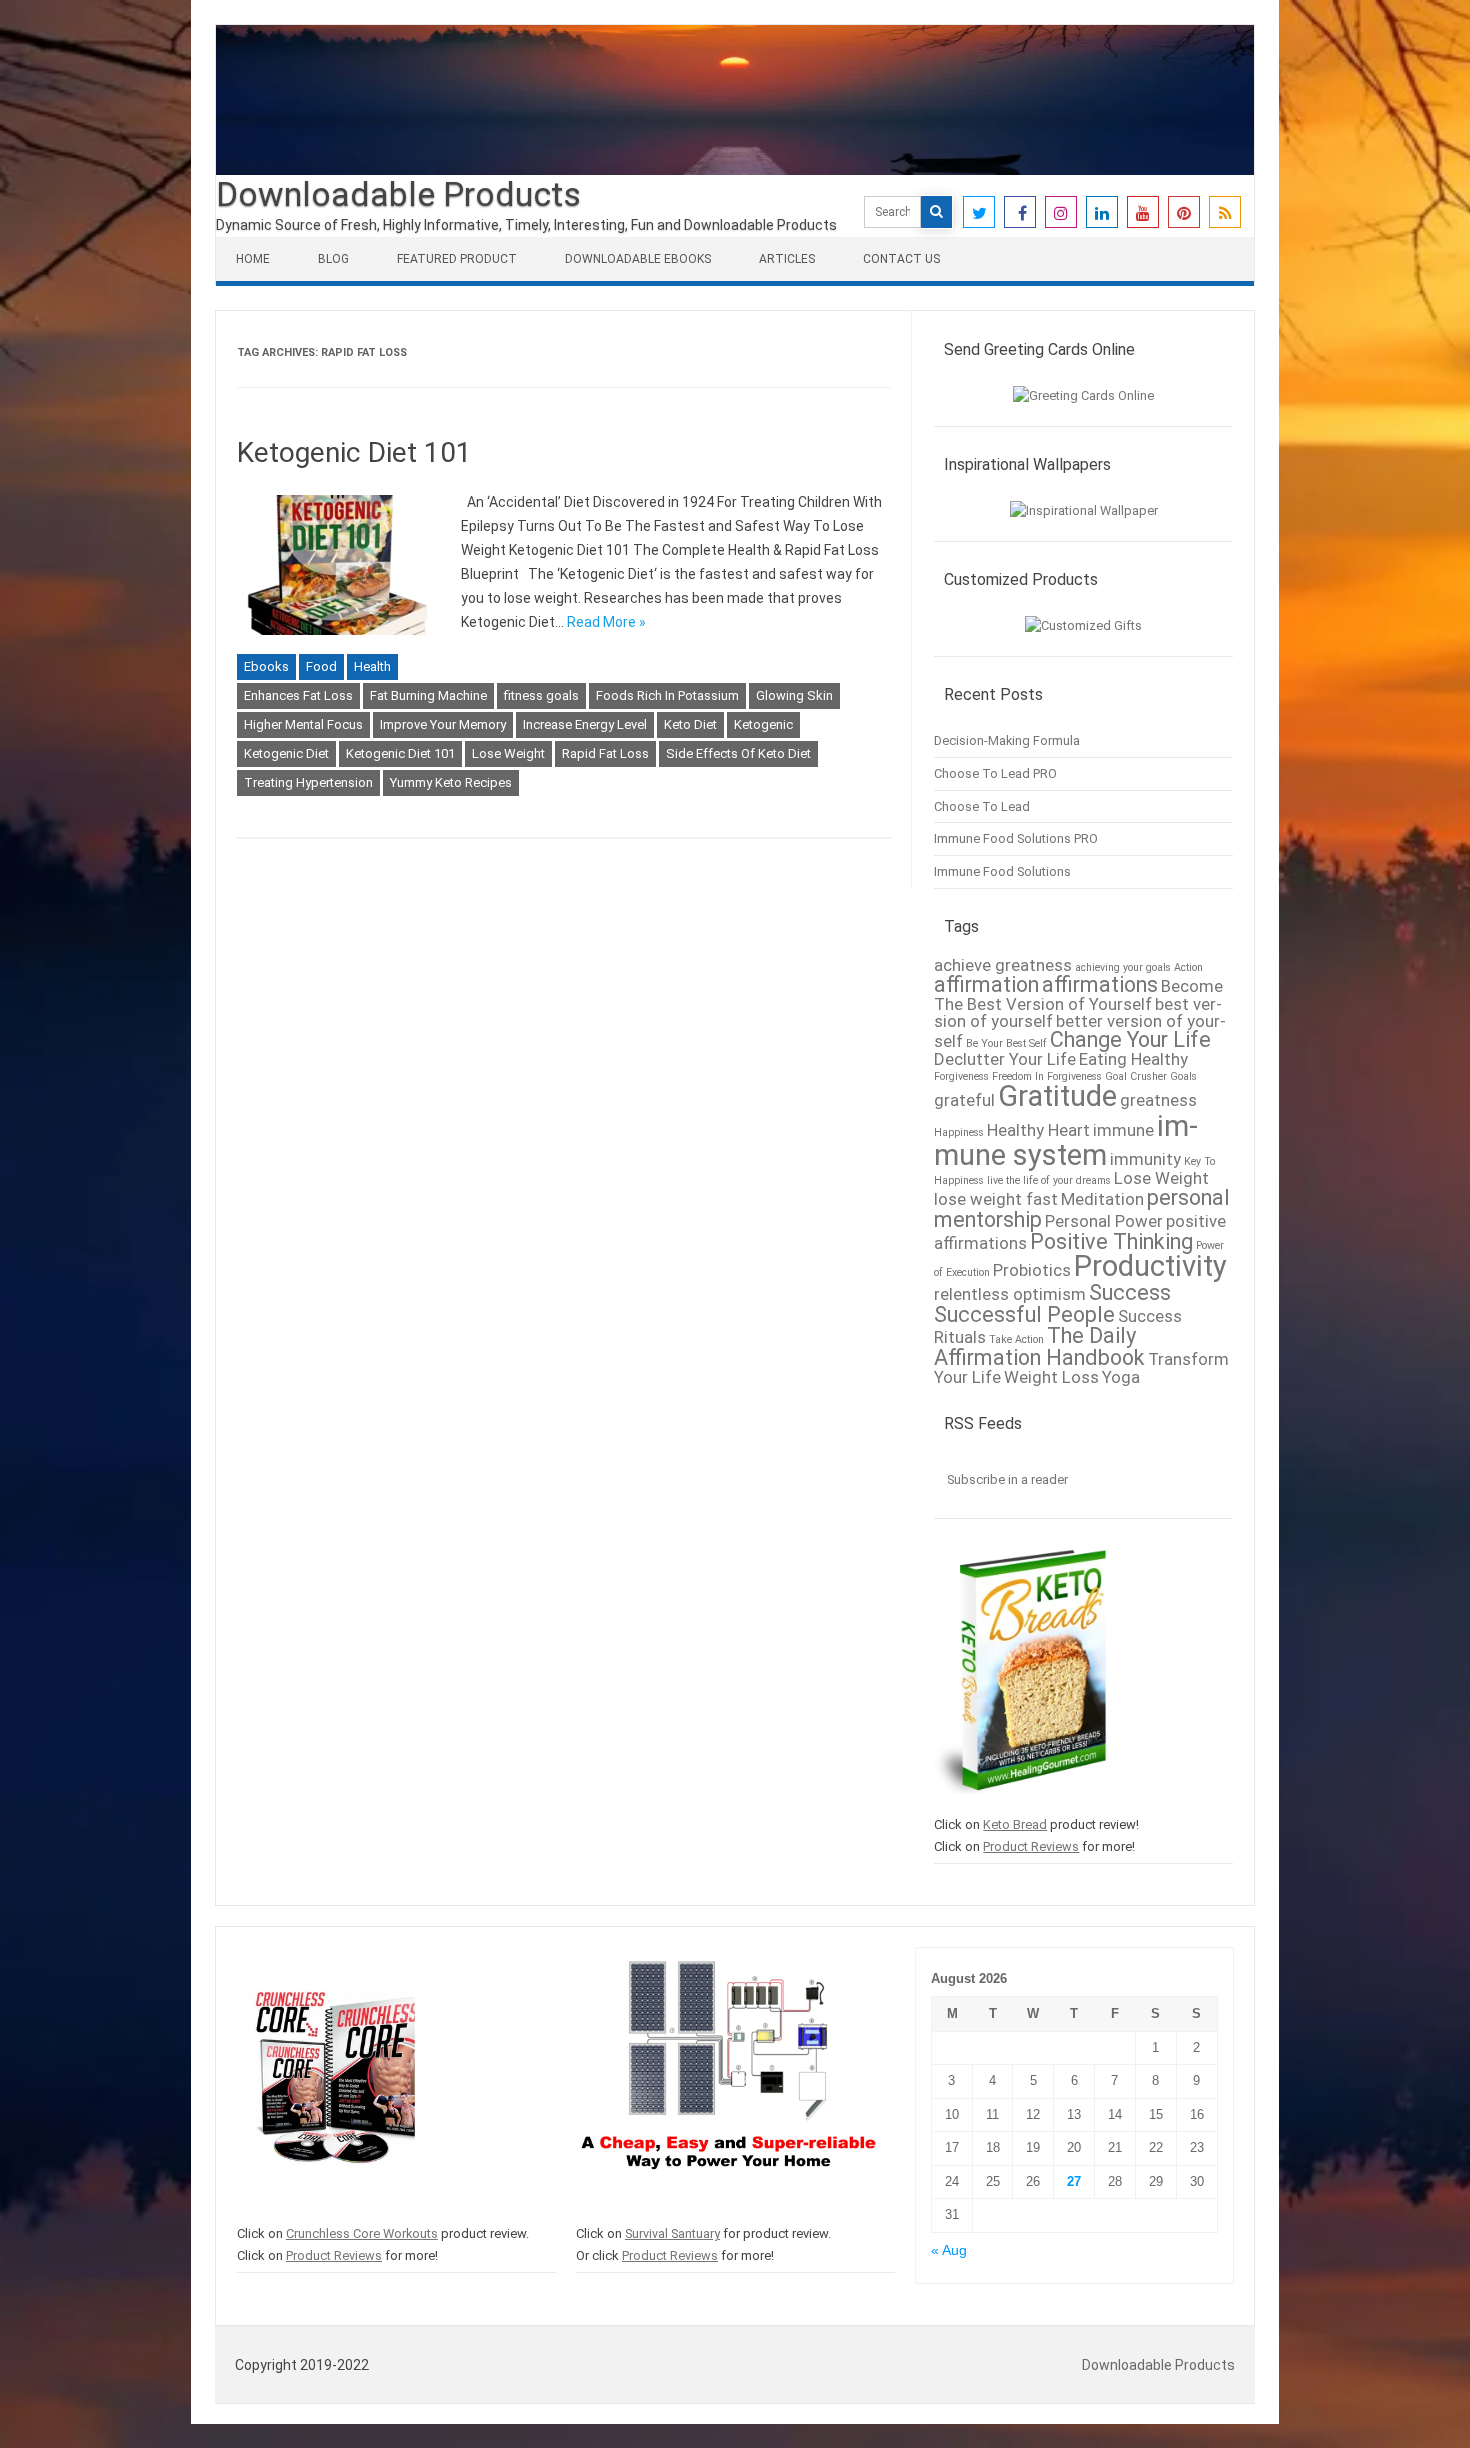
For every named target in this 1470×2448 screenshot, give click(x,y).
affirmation (986, 984)
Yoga (1121, 1377)
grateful (964, 1100)
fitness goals (541, 695)
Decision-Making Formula (1007, 740)
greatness (1158, 1100)
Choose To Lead (982, 806)
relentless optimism (1010, 1294)
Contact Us (901, 259)
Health (372, 666)
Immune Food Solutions (1002, 871)
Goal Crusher (1136, 1076)
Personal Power (1104, 1221)
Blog (333, 259)
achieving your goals (1123, 967)
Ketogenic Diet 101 (354, 452)
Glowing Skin (794, 695)
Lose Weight (508, 753)
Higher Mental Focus (303, 724)
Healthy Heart (1038, 1130)
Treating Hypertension (308, 782)
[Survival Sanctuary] (728, 2211)
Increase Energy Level (585, 724)
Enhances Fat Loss (298, 695)
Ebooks (266, 666)
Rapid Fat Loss (605, 753)
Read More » (606, 622)
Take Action (1016, 1339)
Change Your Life (1130, 1039)
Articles (787, 259)
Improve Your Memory (443, 724)
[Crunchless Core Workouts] (331, 2211)
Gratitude (1057, 1096)
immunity (1145, 1159)
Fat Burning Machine (428, 695)
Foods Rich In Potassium (667, 695)
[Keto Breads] (1020, 1803)
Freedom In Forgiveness (1047, 1076)
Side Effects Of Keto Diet (738, 753)
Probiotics (1032, 1270)
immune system (1066, 1140)
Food (321, 666)
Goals (1183, 1076)
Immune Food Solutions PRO (1016, 838)
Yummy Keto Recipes (451, 782)
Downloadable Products (398, 194)
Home (253, 259)
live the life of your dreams (1049, 1180)
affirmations (1100, 984)
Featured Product (457, 259)
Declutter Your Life (1005, 1059)
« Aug (949, 2250)
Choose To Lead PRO (995, 773)
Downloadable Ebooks (638, 259)
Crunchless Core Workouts (362, 2233)
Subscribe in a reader (1007, 1479)
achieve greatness (1003, 965)
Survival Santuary (672, 2233)
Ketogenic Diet (286, 753)
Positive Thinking (1111, 1241)
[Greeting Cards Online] (1083, 395)
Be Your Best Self (1006, 1043)
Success (1130, 1292)
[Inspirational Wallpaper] (1084, 510)
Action (1188, 967)
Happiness (959, 1132)
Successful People (1024, 1314)
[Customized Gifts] (1083, 625)
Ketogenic (763, 724)
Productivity (1150, 1266)
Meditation (1102, 1199)
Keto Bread (1015, 1824)
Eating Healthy (1133, 1059)
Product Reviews (1031, 1846)
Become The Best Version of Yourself (1078, 995)
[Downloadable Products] (735, 170)
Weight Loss (1051, 1377)
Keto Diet (690, 724)
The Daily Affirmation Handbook (1039, 1346)
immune (1123, 1130)
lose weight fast (996, 1199)
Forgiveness (961, 1076)
